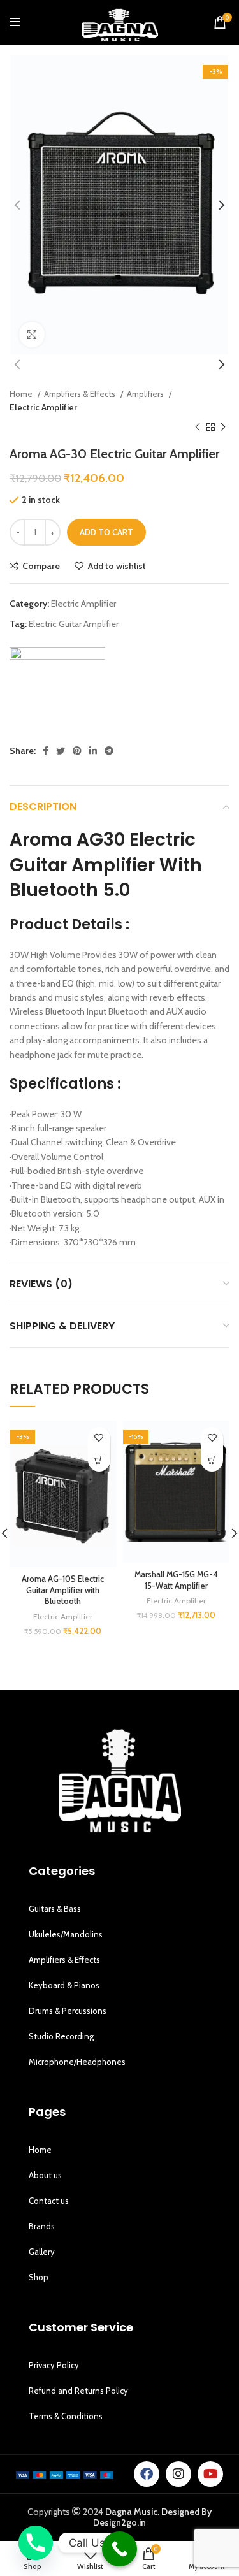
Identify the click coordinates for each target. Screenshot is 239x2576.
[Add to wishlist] (99, 1438)
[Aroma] (57, 695)
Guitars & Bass (55, 1909)
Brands (42, 2226)
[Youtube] (210, 2474)
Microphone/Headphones (77, 2062)
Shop (39, 2277)
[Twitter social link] (61, 751)
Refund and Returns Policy (78, 2391)
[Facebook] (147, 2474)
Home (22, 394)
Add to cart (106, 532)
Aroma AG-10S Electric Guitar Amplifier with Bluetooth (63, 1590)
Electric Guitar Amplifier (74, 624)
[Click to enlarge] (32, 335)
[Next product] (223, 427)
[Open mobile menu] (15, 22)
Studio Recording (61, 2036)
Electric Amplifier (43, 407)
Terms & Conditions (66, 2416)
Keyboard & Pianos (64, 1985)
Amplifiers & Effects (81, 394)
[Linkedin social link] (93, 751)
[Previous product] (198, 427)
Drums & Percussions (68, 2011)
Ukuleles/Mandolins (66, 1934)
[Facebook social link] (46, 751)
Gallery (42, 2252)
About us (45, 2175)
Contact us (49, 2201)
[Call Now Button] (119, 2549)
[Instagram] (178, 2474)
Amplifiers (146, 394)
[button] (99, 1460)
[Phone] (36, 2543)
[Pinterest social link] (77, 751)
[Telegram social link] (109, 751)
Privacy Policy (54, 2365)
